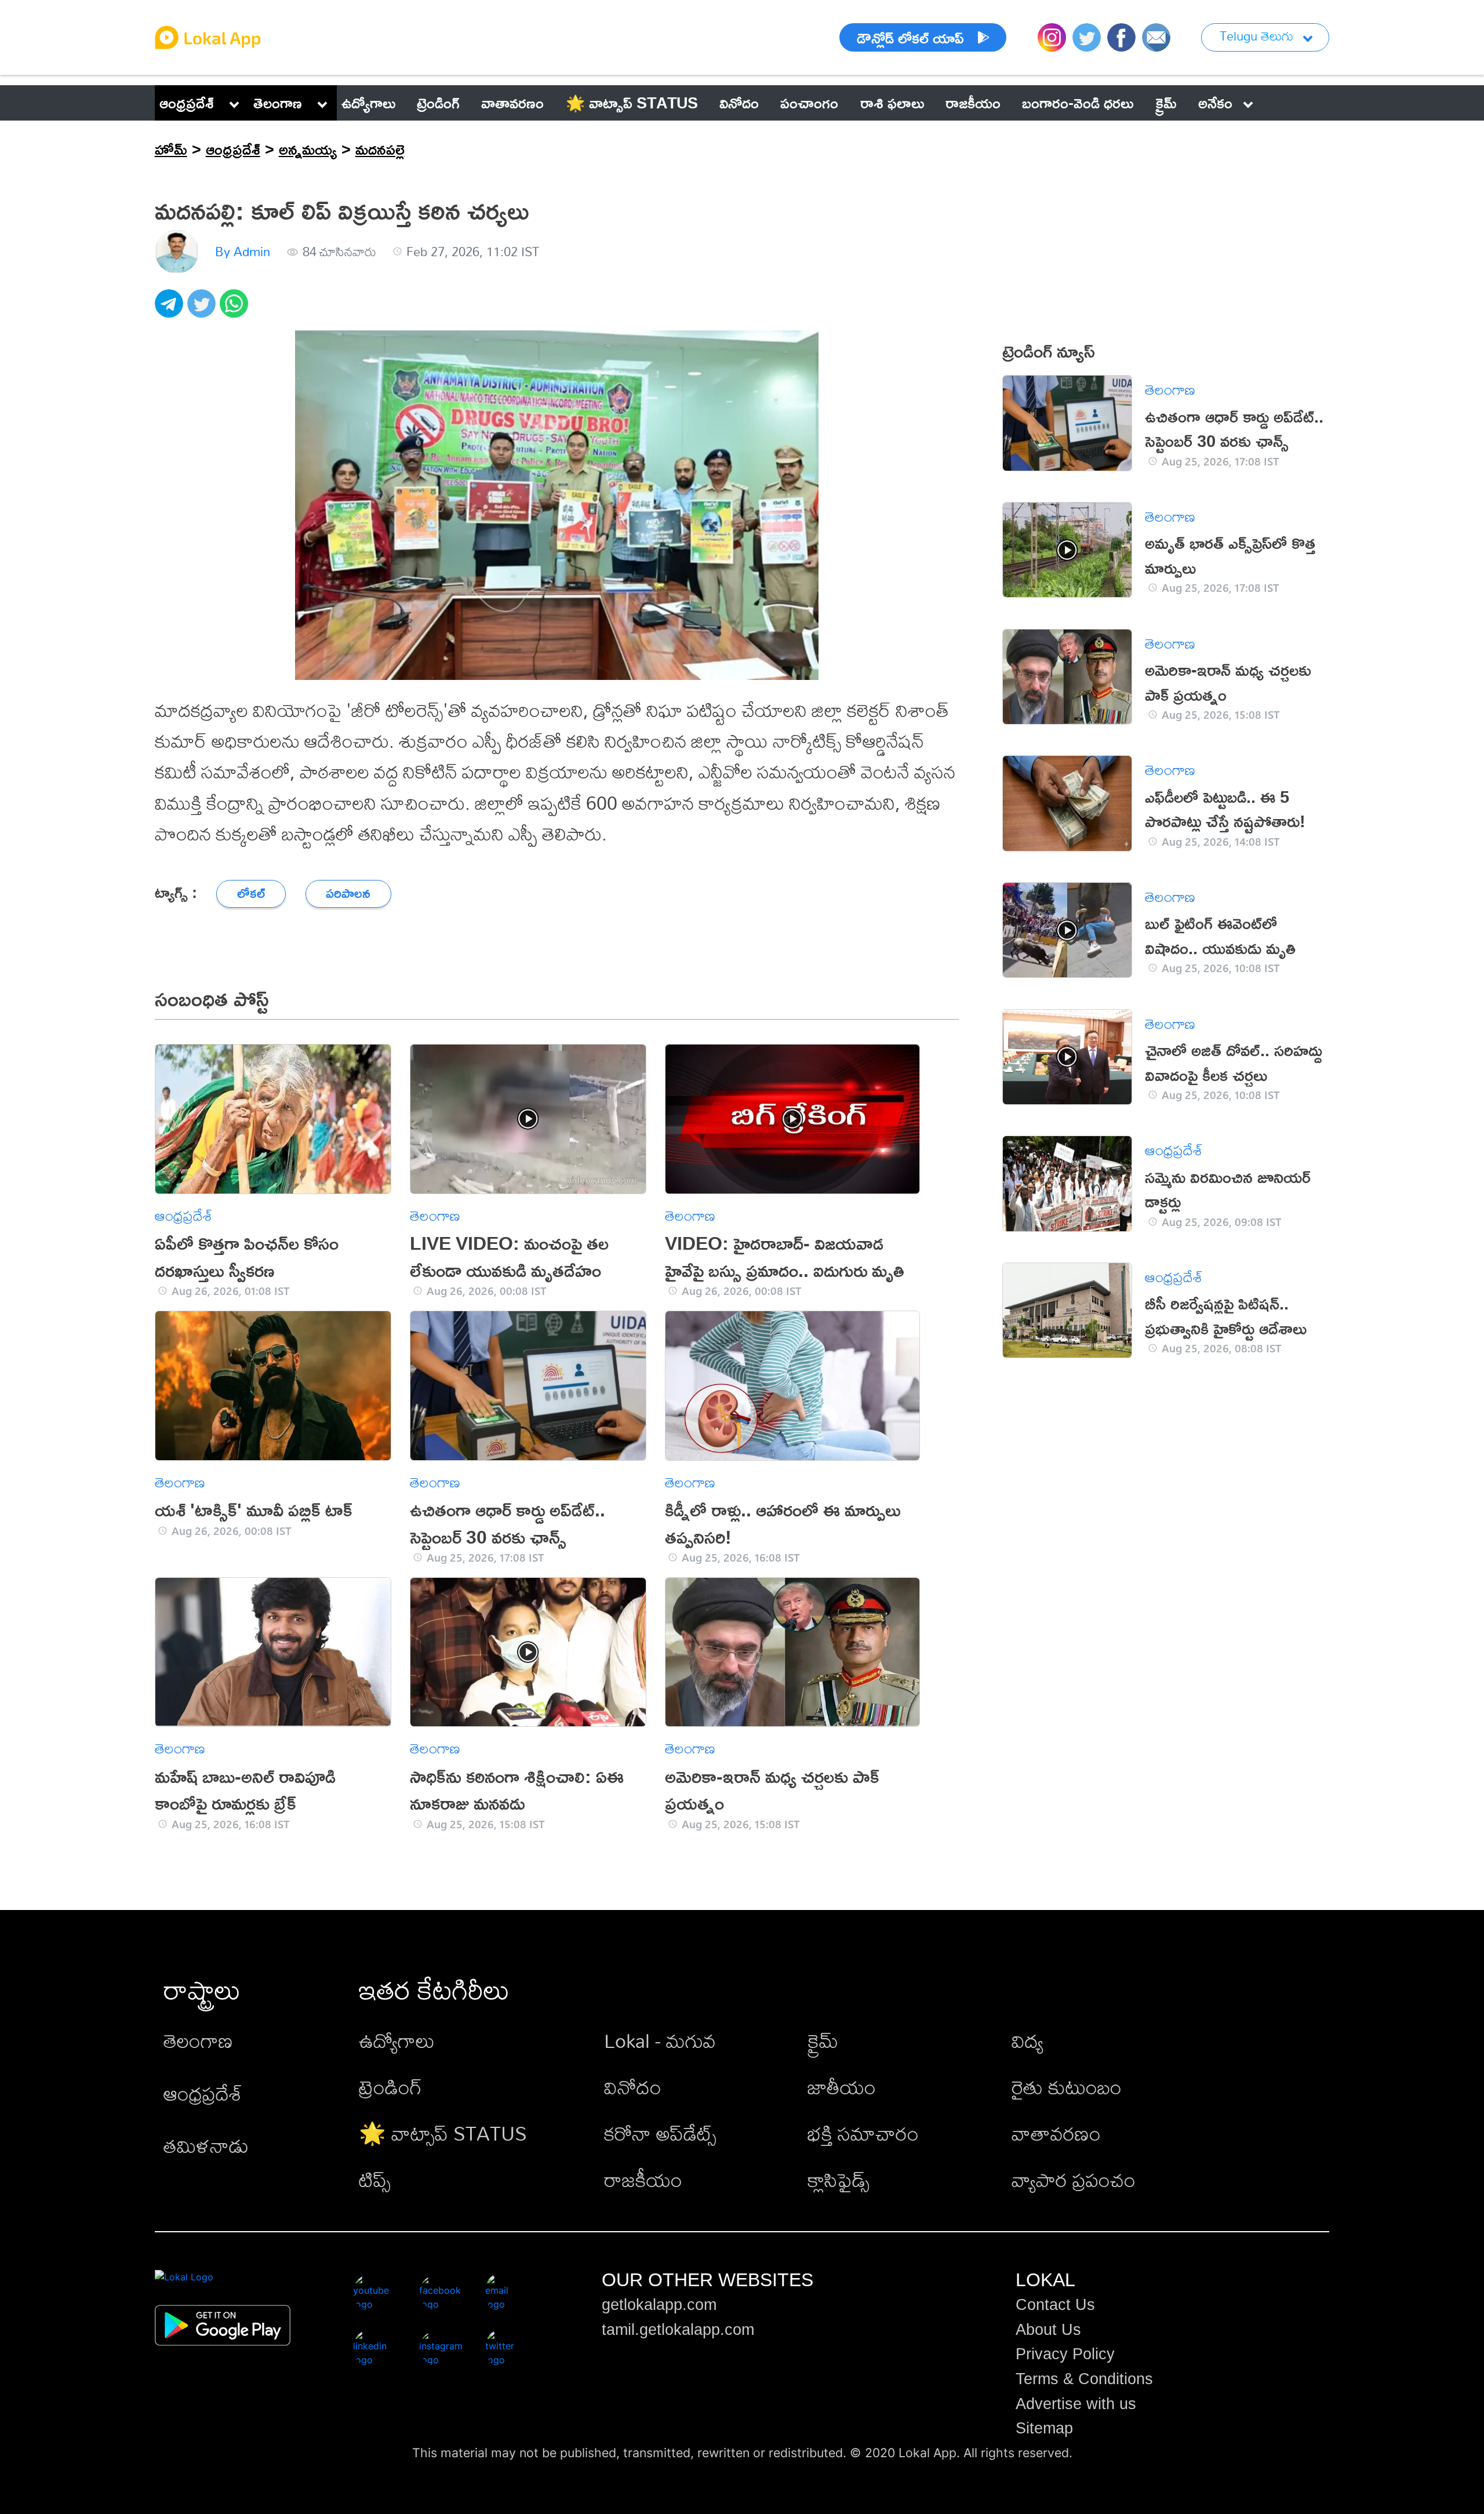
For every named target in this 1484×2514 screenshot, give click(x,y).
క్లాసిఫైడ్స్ (839, 2180)
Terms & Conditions (1084, 2379)
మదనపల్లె (380, 149)
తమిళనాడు (206, 2146)
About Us (1048, 2330)
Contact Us (1055, 2305)
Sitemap (1044, 2428)
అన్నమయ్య (308, 149)
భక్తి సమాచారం (863, 2133)
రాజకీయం (643, 2180)
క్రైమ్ (823, 2041)
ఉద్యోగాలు (397, 2041)
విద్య (1027, 2041)
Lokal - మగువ (660, 2041)
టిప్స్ (375, 2180)
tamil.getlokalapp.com (678, 2330)
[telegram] (171, 310)
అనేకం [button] (1215, 103)
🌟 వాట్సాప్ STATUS (443, 2133)
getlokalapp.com (659, 2305)
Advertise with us (1076, 2404)
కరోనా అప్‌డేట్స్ (660, 2133)
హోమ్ (171, 149)
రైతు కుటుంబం (1067, 2087)
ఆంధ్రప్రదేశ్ (187, 103)
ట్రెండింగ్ (390, 2087)
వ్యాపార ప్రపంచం (1074, 2180)
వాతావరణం (1056, 2133)
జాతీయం (842, 2087)
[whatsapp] (236, 310)
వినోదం (633, 2087)
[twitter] (203, 310)
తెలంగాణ (278, 103)
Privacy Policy (1065, 2354)
